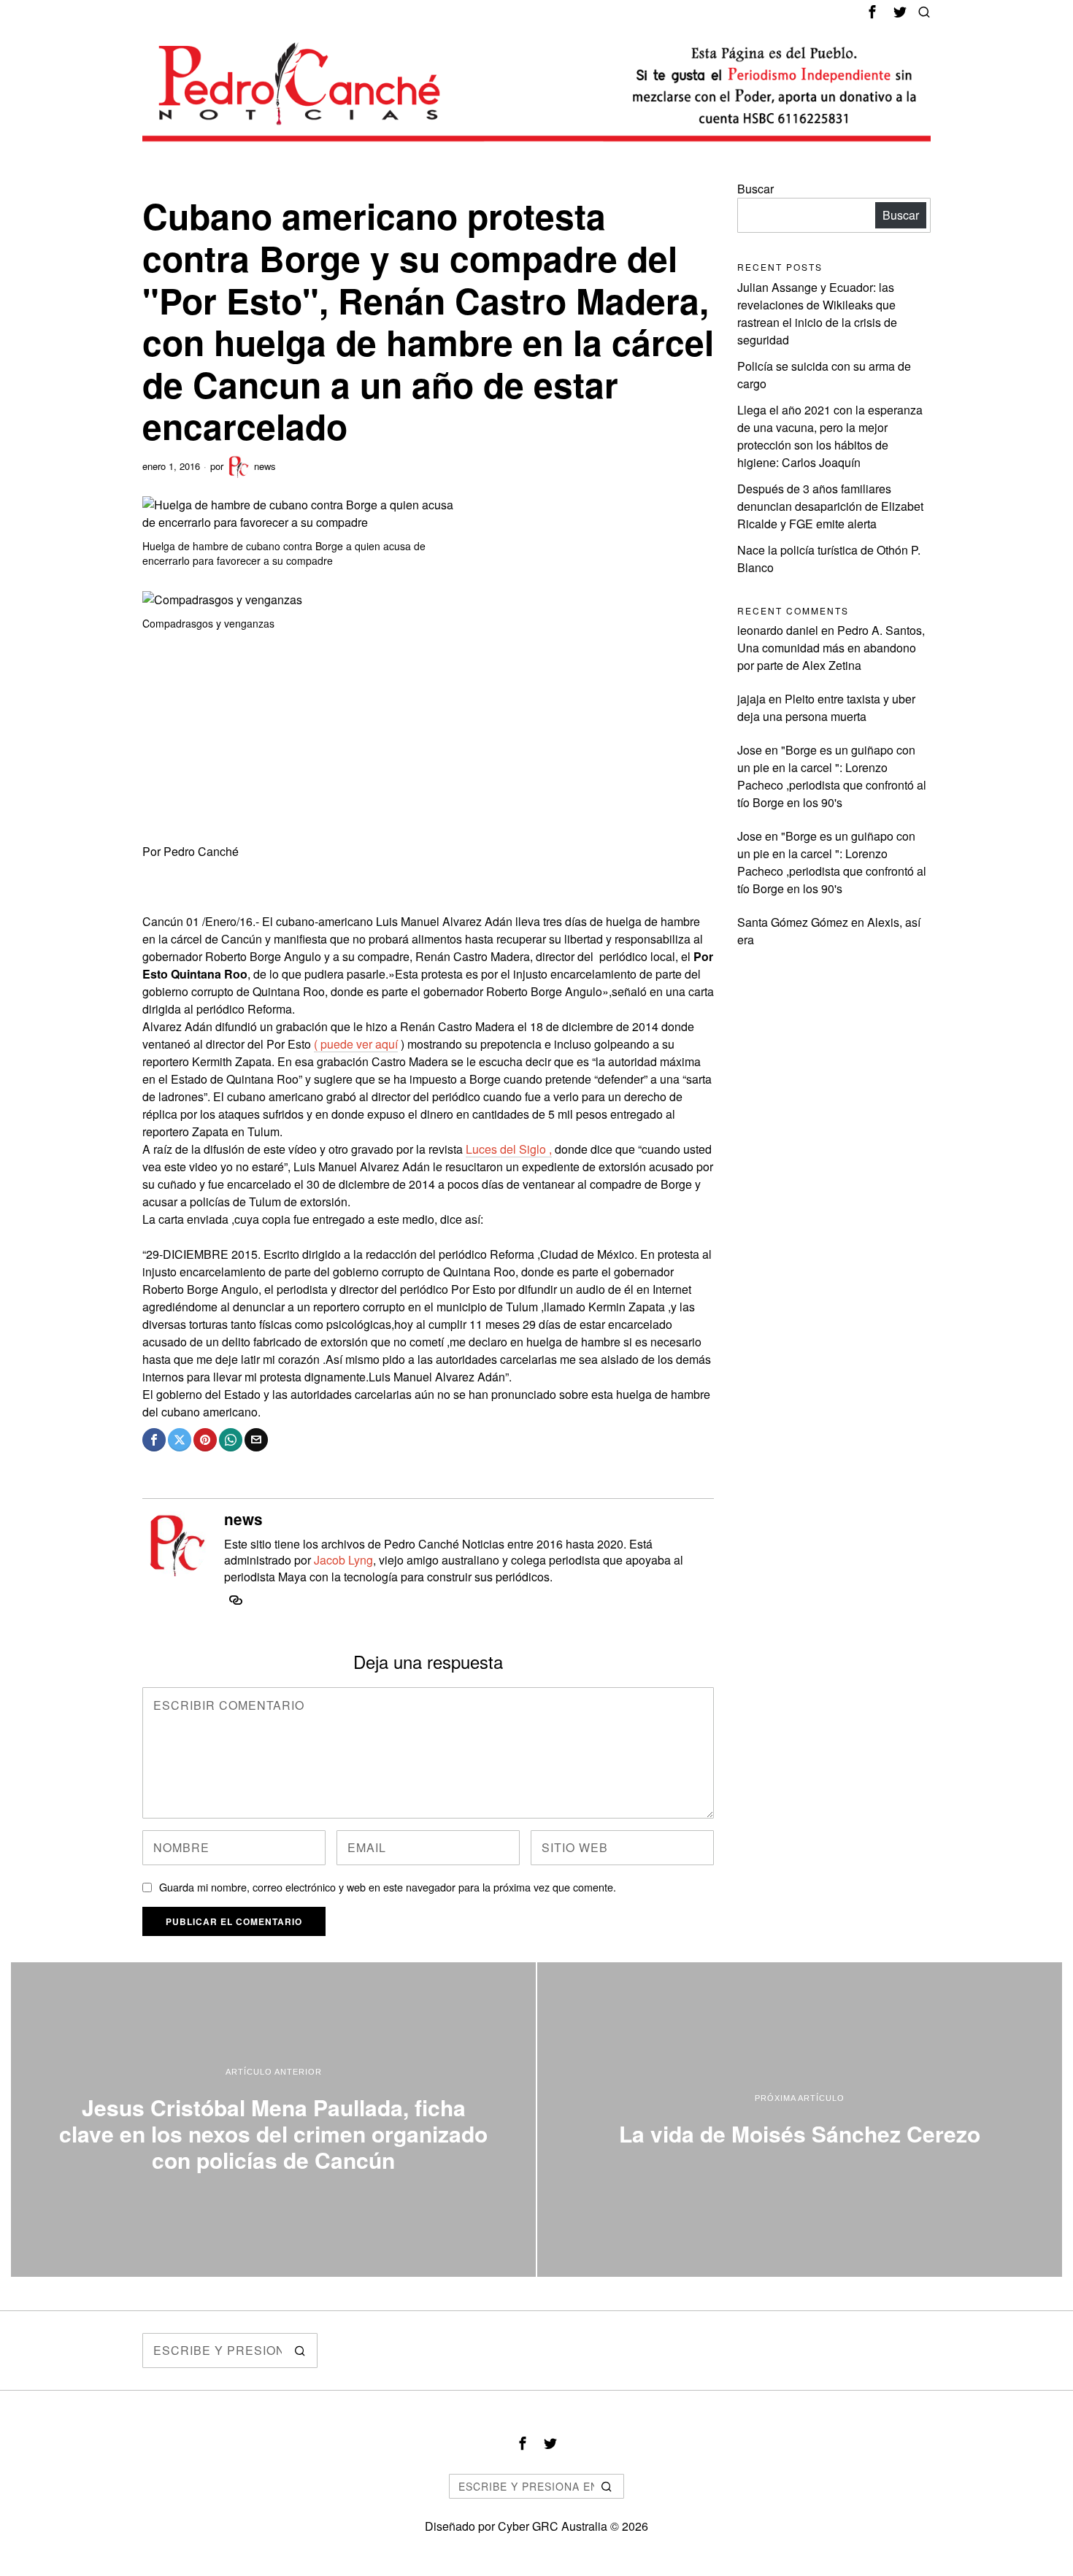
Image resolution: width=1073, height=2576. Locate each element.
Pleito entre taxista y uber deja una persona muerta (826, 707)
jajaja (751, 699)
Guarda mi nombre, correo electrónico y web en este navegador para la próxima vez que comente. (388, 1887)
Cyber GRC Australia (553, 2526)
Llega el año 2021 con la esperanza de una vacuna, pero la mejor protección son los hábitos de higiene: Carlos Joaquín (830, 436)
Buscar (755, 189)
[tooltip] (872, 12)
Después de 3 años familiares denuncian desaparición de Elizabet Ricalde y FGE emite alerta (830, 506)
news (265, 466)
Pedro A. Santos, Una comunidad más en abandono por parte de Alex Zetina (831, 648)
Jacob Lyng (343, 1560)
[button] (300, 2351)
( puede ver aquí (356, 1044)
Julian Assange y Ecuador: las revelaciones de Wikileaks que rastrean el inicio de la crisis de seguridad (817, 313)
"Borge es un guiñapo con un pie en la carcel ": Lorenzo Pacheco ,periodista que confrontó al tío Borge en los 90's (832, 776)
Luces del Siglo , (509, 1149)
